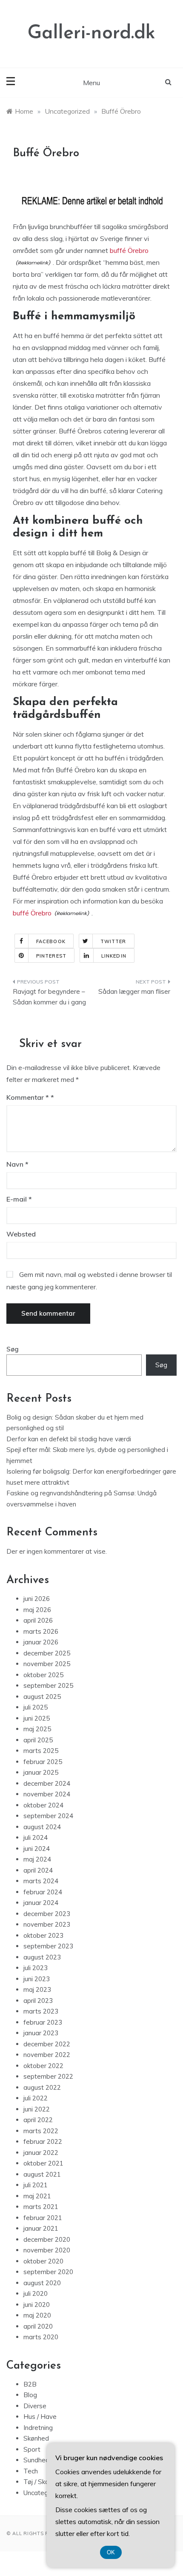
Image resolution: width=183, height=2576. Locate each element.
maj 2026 (37, 1610)
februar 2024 (43, 1892)
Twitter (113, 941)
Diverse (35, 2406)
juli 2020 (36, 2293)
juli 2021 (36, 2185)
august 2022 (42, 2087)
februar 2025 (43, 1762)
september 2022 (48, 2076)
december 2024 (47, 1783)
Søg (13, 1349)
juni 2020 (37, 2305)
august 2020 (42, 2283)
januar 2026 (41, 1642)
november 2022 (47, 2055)
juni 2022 (37, 2109)
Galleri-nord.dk (91, 33)
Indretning (38, 2428)
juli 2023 (36, 1968)
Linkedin (114, 956)
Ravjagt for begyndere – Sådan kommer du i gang (49, 997)
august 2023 (42, 1957)
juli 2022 (36, 2098)
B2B (30, 2384)
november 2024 (47, 1794)
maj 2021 (37, 2196)
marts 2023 (41, 2011)
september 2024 (48, 1816)
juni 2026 (37, 1599)
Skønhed (36, 2438)
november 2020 (47, 2250)
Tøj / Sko (36, 2482)
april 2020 (38, 2326)
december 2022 (47, 2044)
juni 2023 (37, 1979)
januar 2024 (41, 1903)
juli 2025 (36, 1707)
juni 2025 (37, 1718)
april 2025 (38, 1740)
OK (111, 2552)
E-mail (19, 1199)
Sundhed (36, 2460)
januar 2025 (41, 1772)
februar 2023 (43, 2022)
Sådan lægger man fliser (134, 991)
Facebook (51, 941)
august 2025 (42, 1697)
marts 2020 (41, 2337)
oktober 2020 (43, 2261)
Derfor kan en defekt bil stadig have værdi (69, 1439)
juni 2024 (37, 1849)
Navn (17, 1164)
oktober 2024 (43, 1805)
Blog (30, 2395)
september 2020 (48, 2272)
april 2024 (38, 1870)
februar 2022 (43, 2141)
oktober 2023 (43, 1935)
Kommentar (28, 1097)
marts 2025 (41, 1751)
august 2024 (42, 1827)
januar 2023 (41, 2033)
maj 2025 (37, 1729)
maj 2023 (37, 1989)
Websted (21, 1234)
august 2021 (42, 2174)
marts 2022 (41, 2131)
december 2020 (47, 2239)
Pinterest (51, 956)
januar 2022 (41, 2153)
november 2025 (47, 1664)
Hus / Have (40, 2417)
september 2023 (48, 1946)
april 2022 (38, 2120)
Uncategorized (45, 2493)
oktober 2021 (43, 2163)
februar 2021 (43, 2218)
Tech (31, 2471)
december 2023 (47, 1914)
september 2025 (48, 1685)
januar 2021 (41, 2228)
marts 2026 (41, 1631)
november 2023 (47, 1924)
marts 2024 (41, 1881)
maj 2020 (37, 2315)
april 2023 (38, 2001)
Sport (32, 2449)
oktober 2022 (43, 2066)
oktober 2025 (43, 1675)
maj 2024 (37, 1859)
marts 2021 (41, 2207)
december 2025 (47, 1653)
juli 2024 (36, 1837)
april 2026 (38, 1620)
